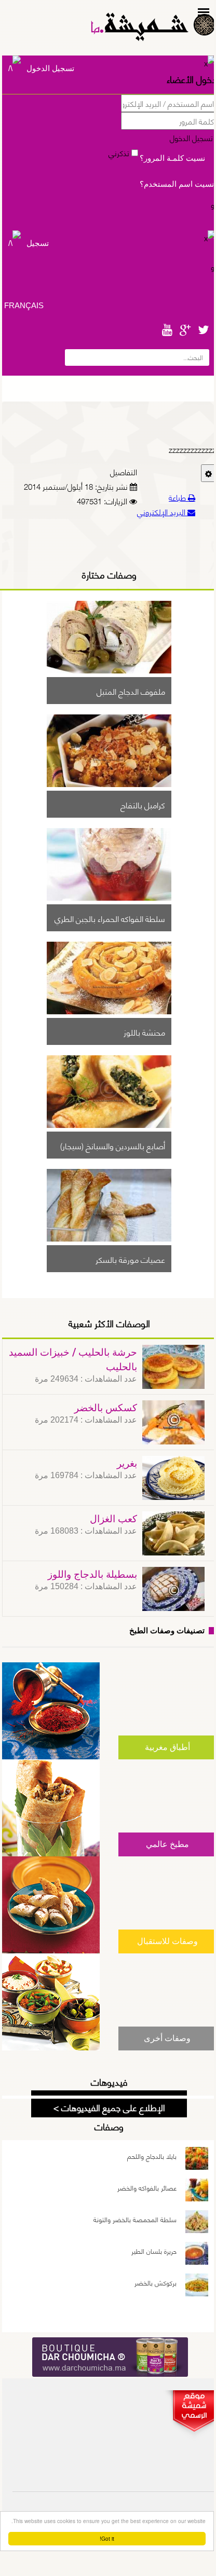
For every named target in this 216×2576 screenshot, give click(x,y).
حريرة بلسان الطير (154, 2251)
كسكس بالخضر (106, 1408)
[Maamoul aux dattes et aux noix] (109, 670)
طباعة (178, 497)
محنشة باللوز (144, 1031)
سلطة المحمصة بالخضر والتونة (135, 2219)
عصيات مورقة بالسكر (130, 1259)
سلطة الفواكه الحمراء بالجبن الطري (110, 918)
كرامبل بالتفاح (143, 804)
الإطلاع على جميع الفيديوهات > (109, 2107)
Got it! (107, 2538)
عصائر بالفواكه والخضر (147, 2187)
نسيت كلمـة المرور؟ (172, 158)
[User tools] (208, 473)
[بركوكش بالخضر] (197, 2287)
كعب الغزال (113, 1519)
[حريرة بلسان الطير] (197, 2255)
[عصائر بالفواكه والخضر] (197, 2192)
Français (24, 305)
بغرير (127, 1464)
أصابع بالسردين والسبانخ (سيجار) (113, 1145)
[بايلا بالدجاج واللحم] (197, 2160)
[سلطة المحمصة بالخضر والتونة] (197, 2223)
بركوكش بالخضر (156, 2282)
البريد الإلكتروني (162, 512)
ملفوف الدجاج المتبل (131, 691)
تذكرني (120, 153)
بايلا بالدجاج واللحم (152, 2156)
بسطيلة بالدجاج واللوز (92, 1575)
